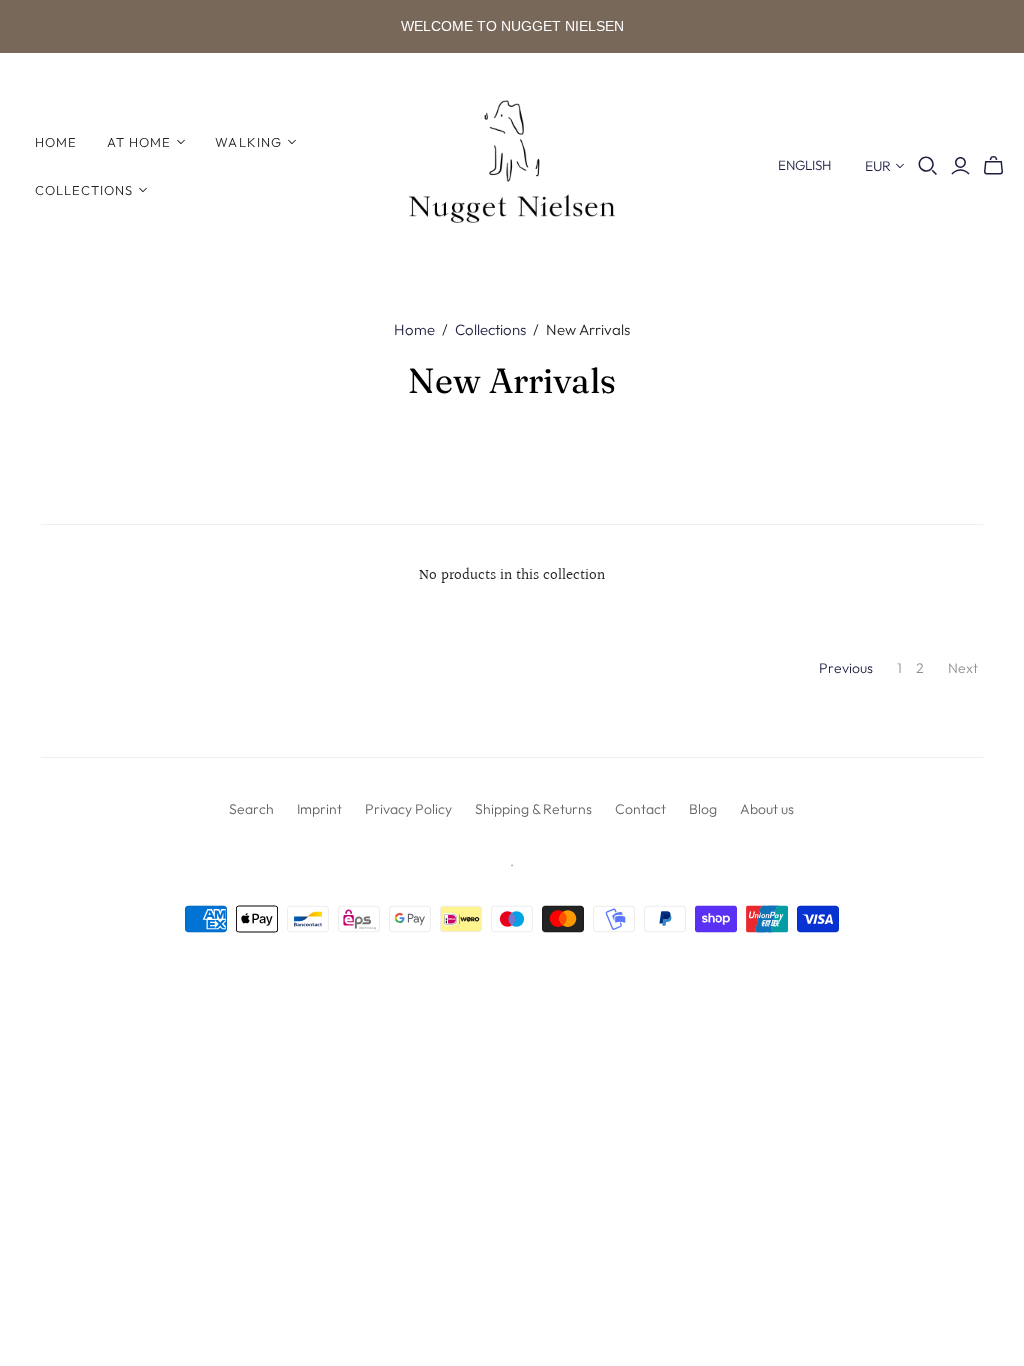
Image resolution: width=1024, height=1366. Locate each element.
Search (251, 809)
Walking (248, 142)
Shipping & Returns (533, 809)
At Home (139, 142)
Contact (640, 809)
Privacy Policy (408, 809)
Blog (703, 809)
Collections (84, 190)
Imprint (319, 809)
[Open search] (928, 166)
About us (767, 809)
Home (56, 142)
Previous (846, 668)
